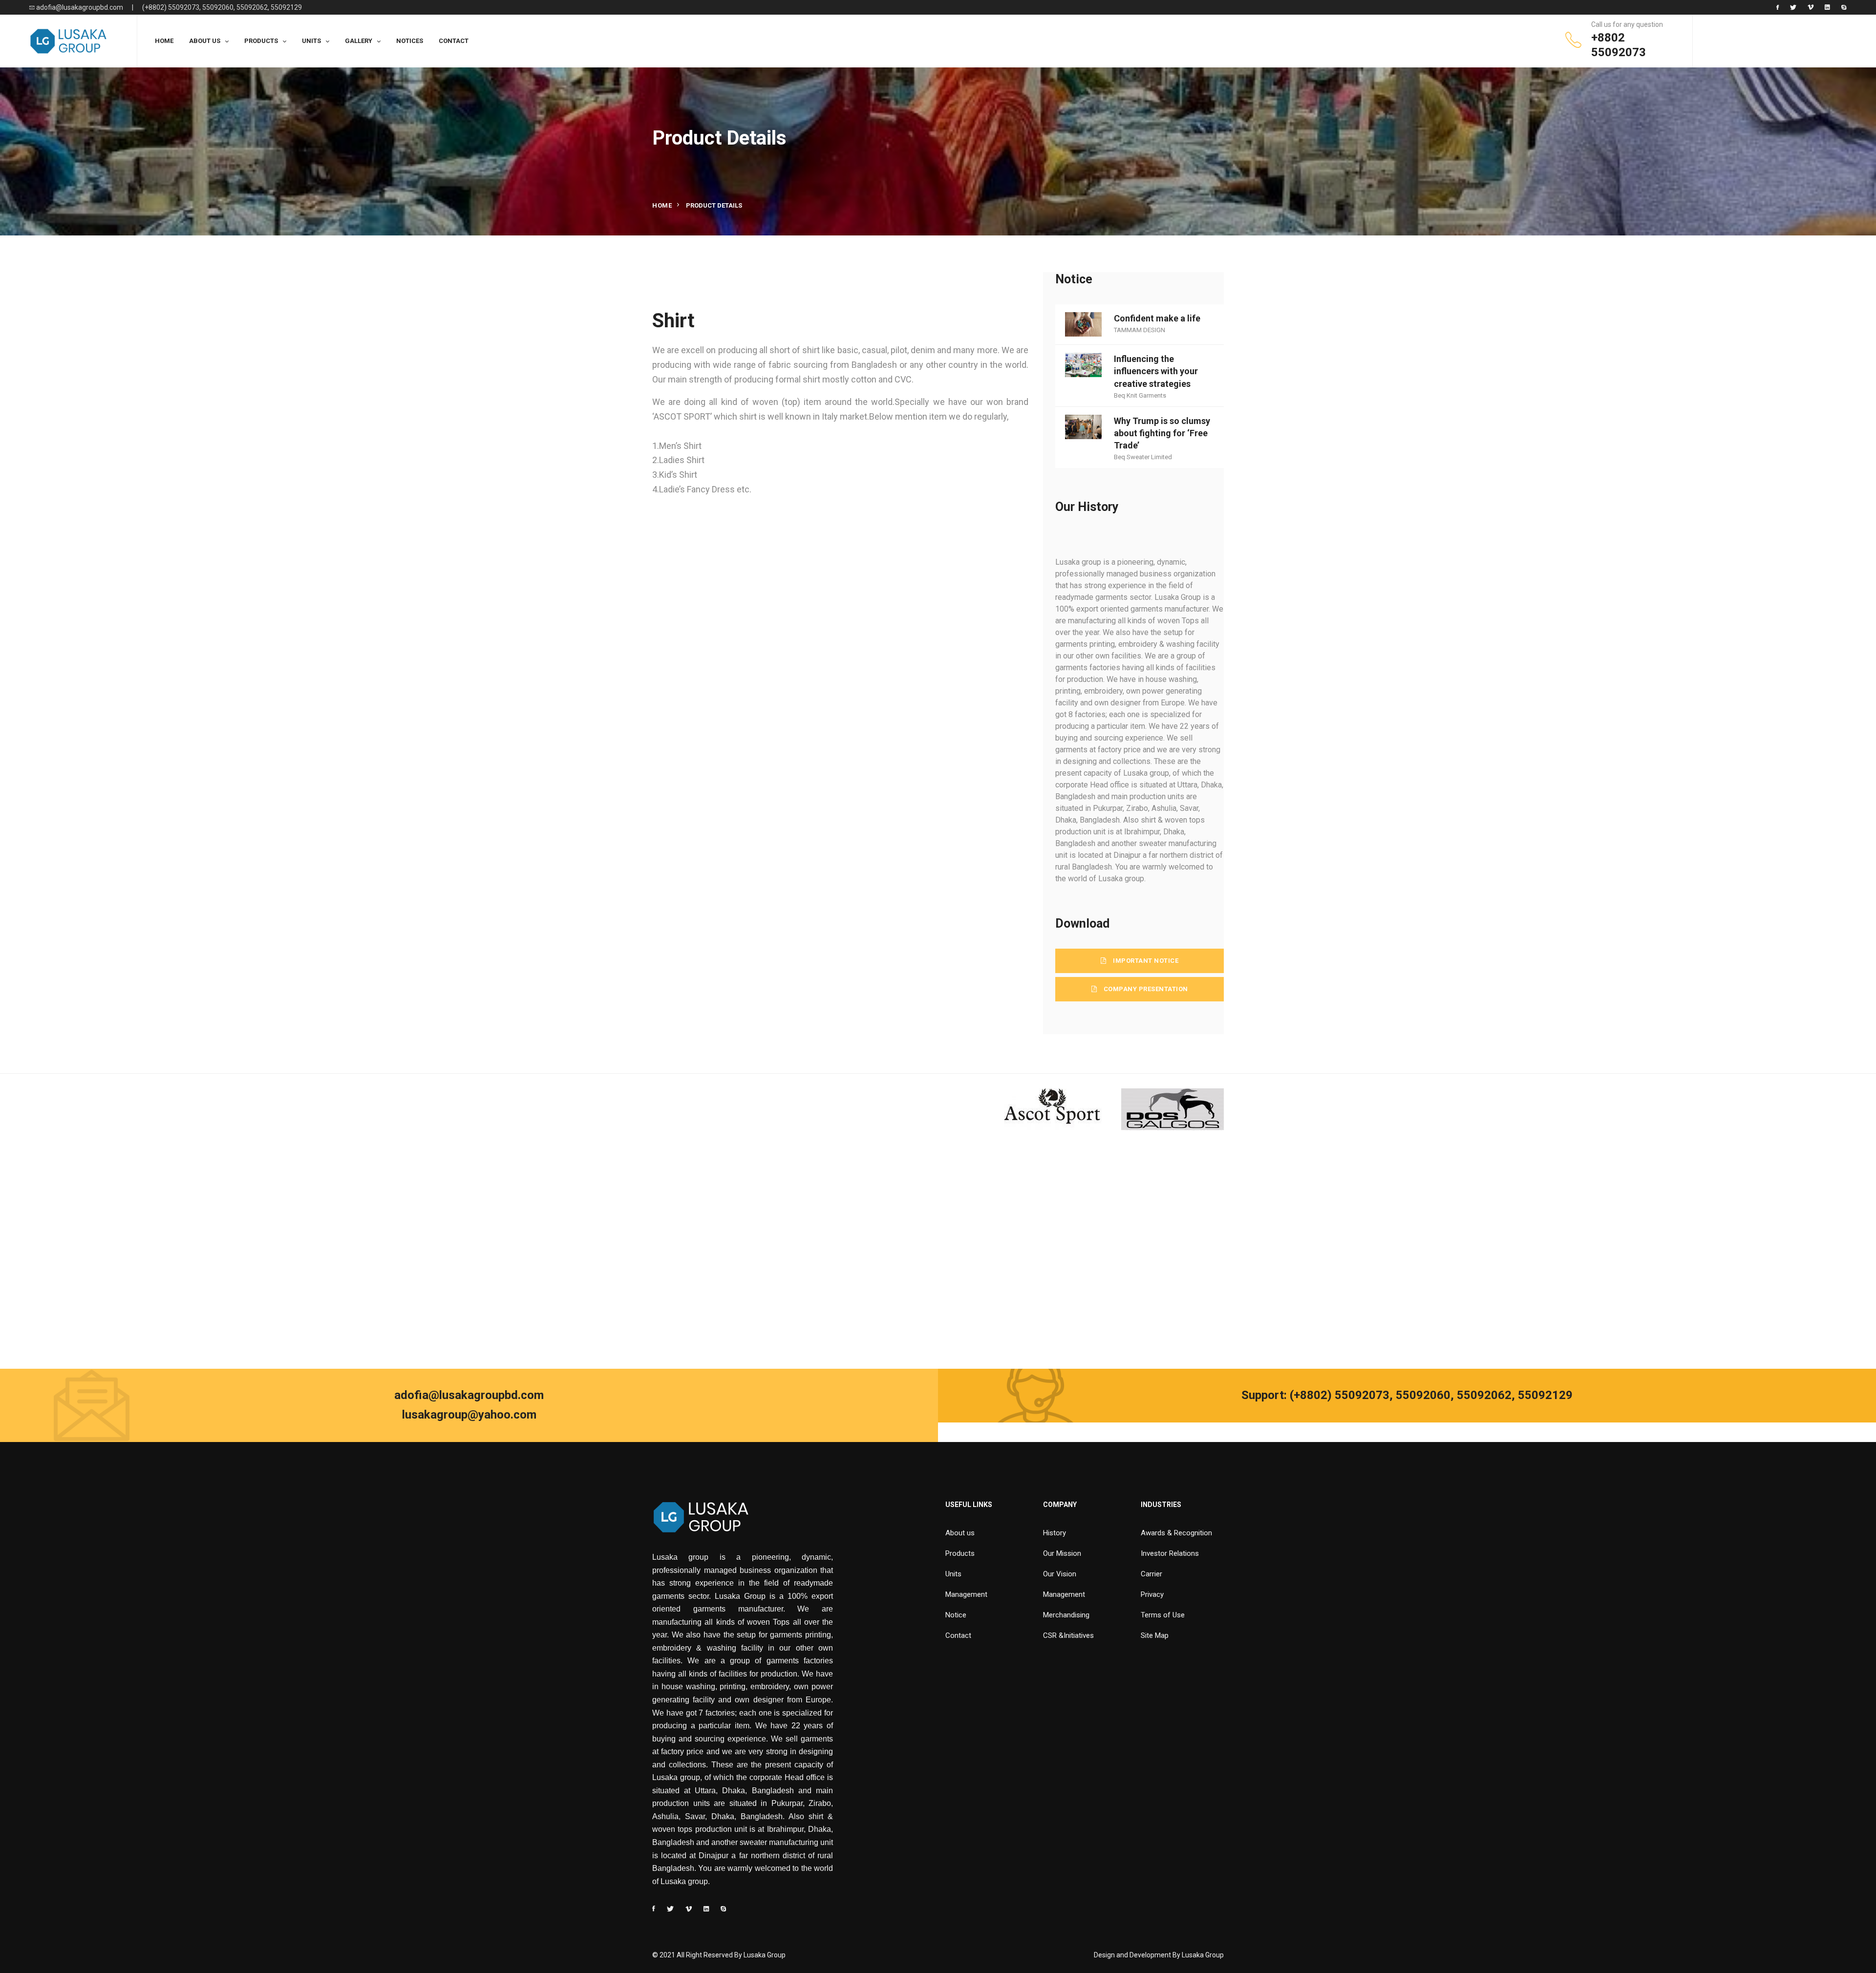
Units (953, 1574)
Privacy (1152, 1594)
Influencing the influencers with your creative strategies (1156, 371)
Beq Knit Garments (1140, 395)
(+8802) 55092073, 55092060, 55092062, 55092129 (222, 7)
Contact (958, 1635)
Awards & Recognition (1176, 1533)
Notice (956, 1615)
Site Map (1155, 1635)
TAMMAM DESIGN (1140, 330)
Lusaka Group (1203, 1955)
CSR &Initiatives (1068, 1635)
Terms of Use (1163, 1615)
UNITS (311, 41)
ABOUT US (205, 41)
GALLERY (359, 41)
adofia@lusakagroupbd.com (79, 7)
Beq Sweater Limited (1143, 457)
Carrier (1151, 1574)
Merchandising (1066, 1615)
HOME (164, 41)
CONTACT (454, 41)
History (1055, 1533)
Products (960, 1553)
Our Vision (1060, 1574)
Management (966, 1594)
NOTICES (410, 41)
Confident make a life (1157, 318)
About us (960, 1533)
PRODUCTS (261, 41)
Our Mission (1062, 1553)
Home (662, 205)
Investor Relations (1170, 1553)
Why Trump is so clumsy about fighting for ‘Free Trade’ (1162, 433)
